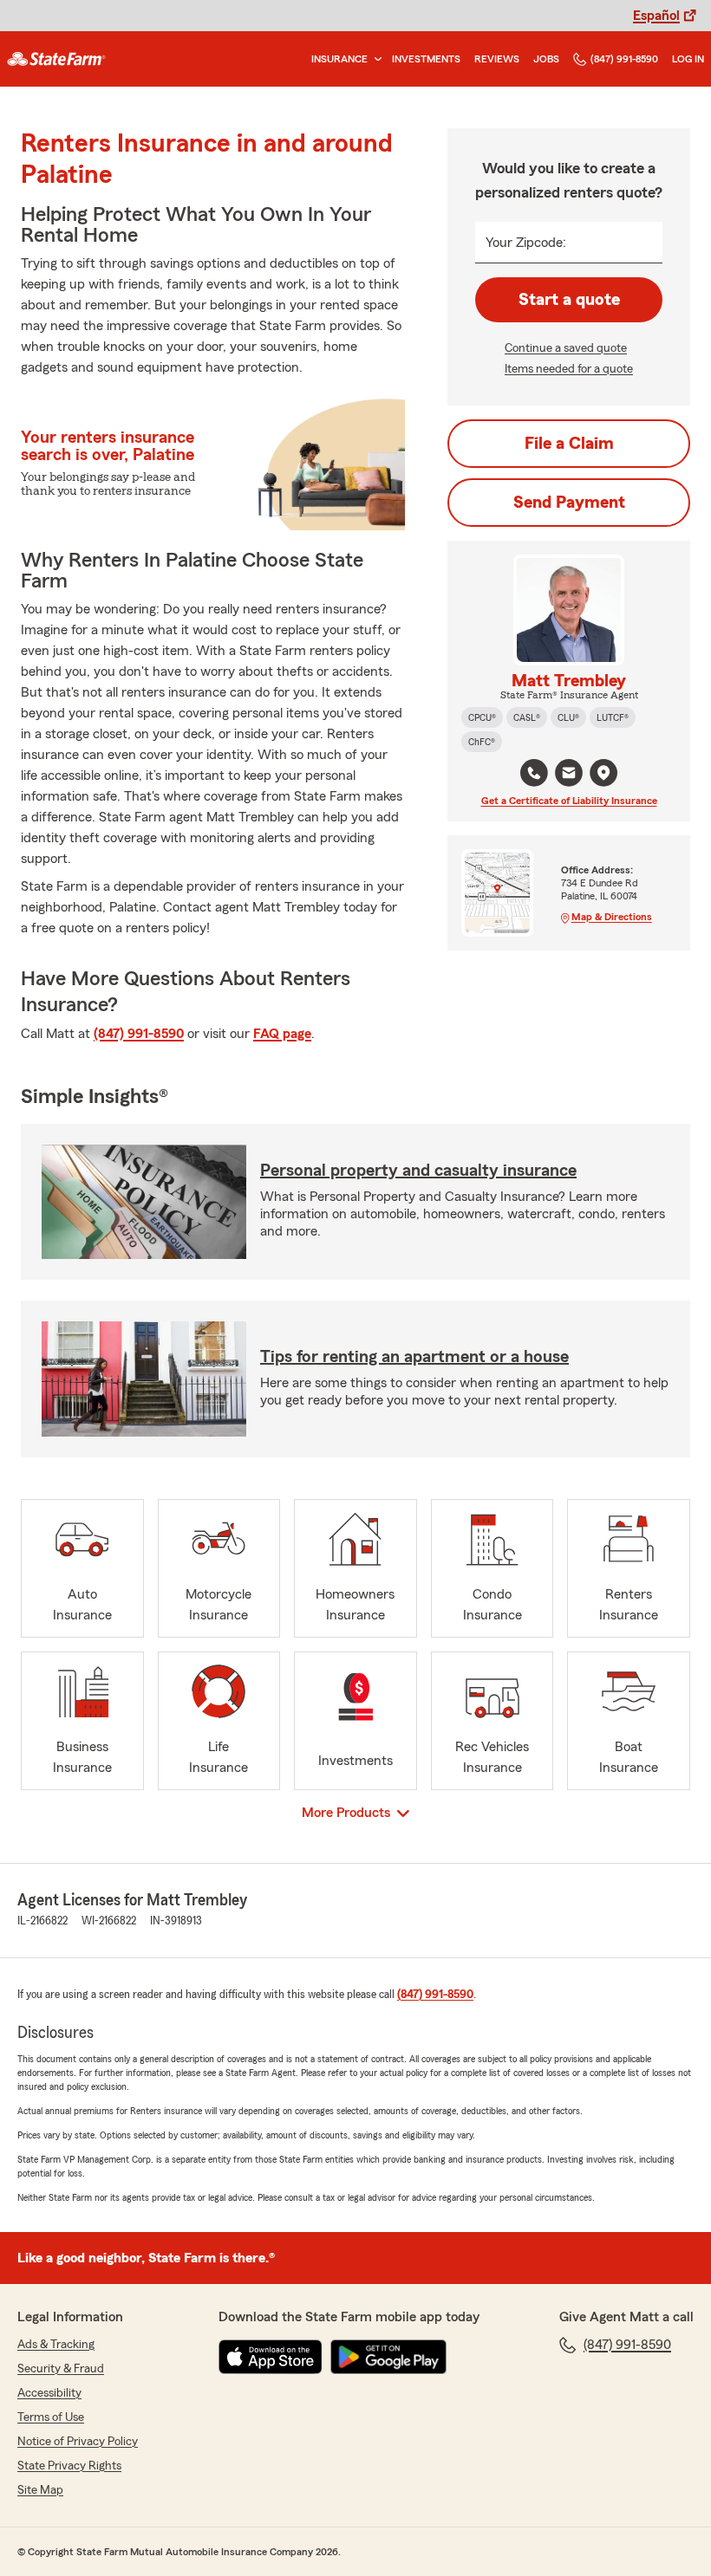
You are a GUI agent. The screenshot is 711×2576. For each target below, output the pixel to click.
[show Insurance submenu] (375, 59)
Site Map (40, 2490)
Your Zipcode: (526, 243)
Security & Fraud (61, 2369)
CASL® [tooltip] (527, 717)
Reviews (497, 59)
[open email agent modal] (569, 775)
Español (656, 16)
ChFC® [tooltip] (482, 742)
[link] (56, 59)
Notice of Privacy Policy (78, 2442)
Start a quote (569, 300)
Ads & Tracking (56, 2345)
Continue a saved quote (566, 348)
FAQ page (282, 1034)
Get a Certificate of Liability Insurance (569, 801)
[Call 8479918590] (534, 773)
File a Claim (569, 444)
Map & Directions (612, 917)
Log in (688, 59)
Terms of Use (51, 2417)
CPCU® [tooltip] (482, 717)
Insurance (339, 59)
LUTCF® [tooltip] (613, 717)
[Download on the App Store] (271, 2357)
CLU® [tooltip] (568, 717)
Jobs (546, 59)
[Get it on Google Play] (388, 2357)
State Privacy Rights (69, 2466)
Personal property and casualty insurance (418, 1171)
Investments (426, 59)
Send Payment (569, 503)
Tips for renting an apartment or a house (414, 1357)
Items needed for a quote (569, 369)
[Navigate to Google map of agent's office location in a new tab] (603, 773)
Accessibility (49, 2393)
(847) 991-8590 (624, 59)
